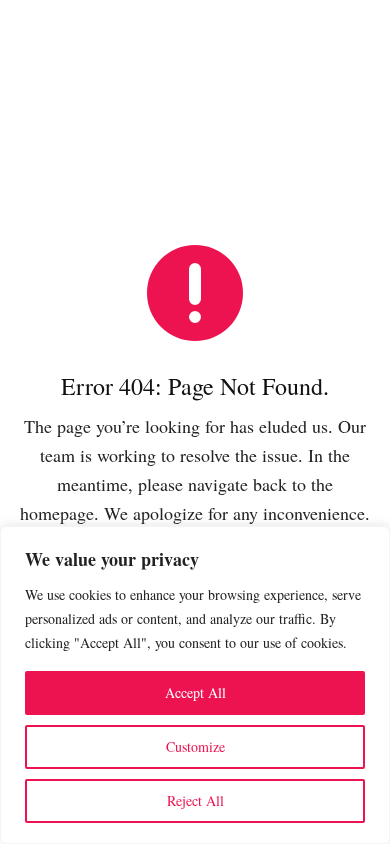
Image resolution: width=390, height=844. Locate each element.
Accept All (195, 692)
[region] (195, 685)
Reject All (195, 800)
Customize (195, 746)
